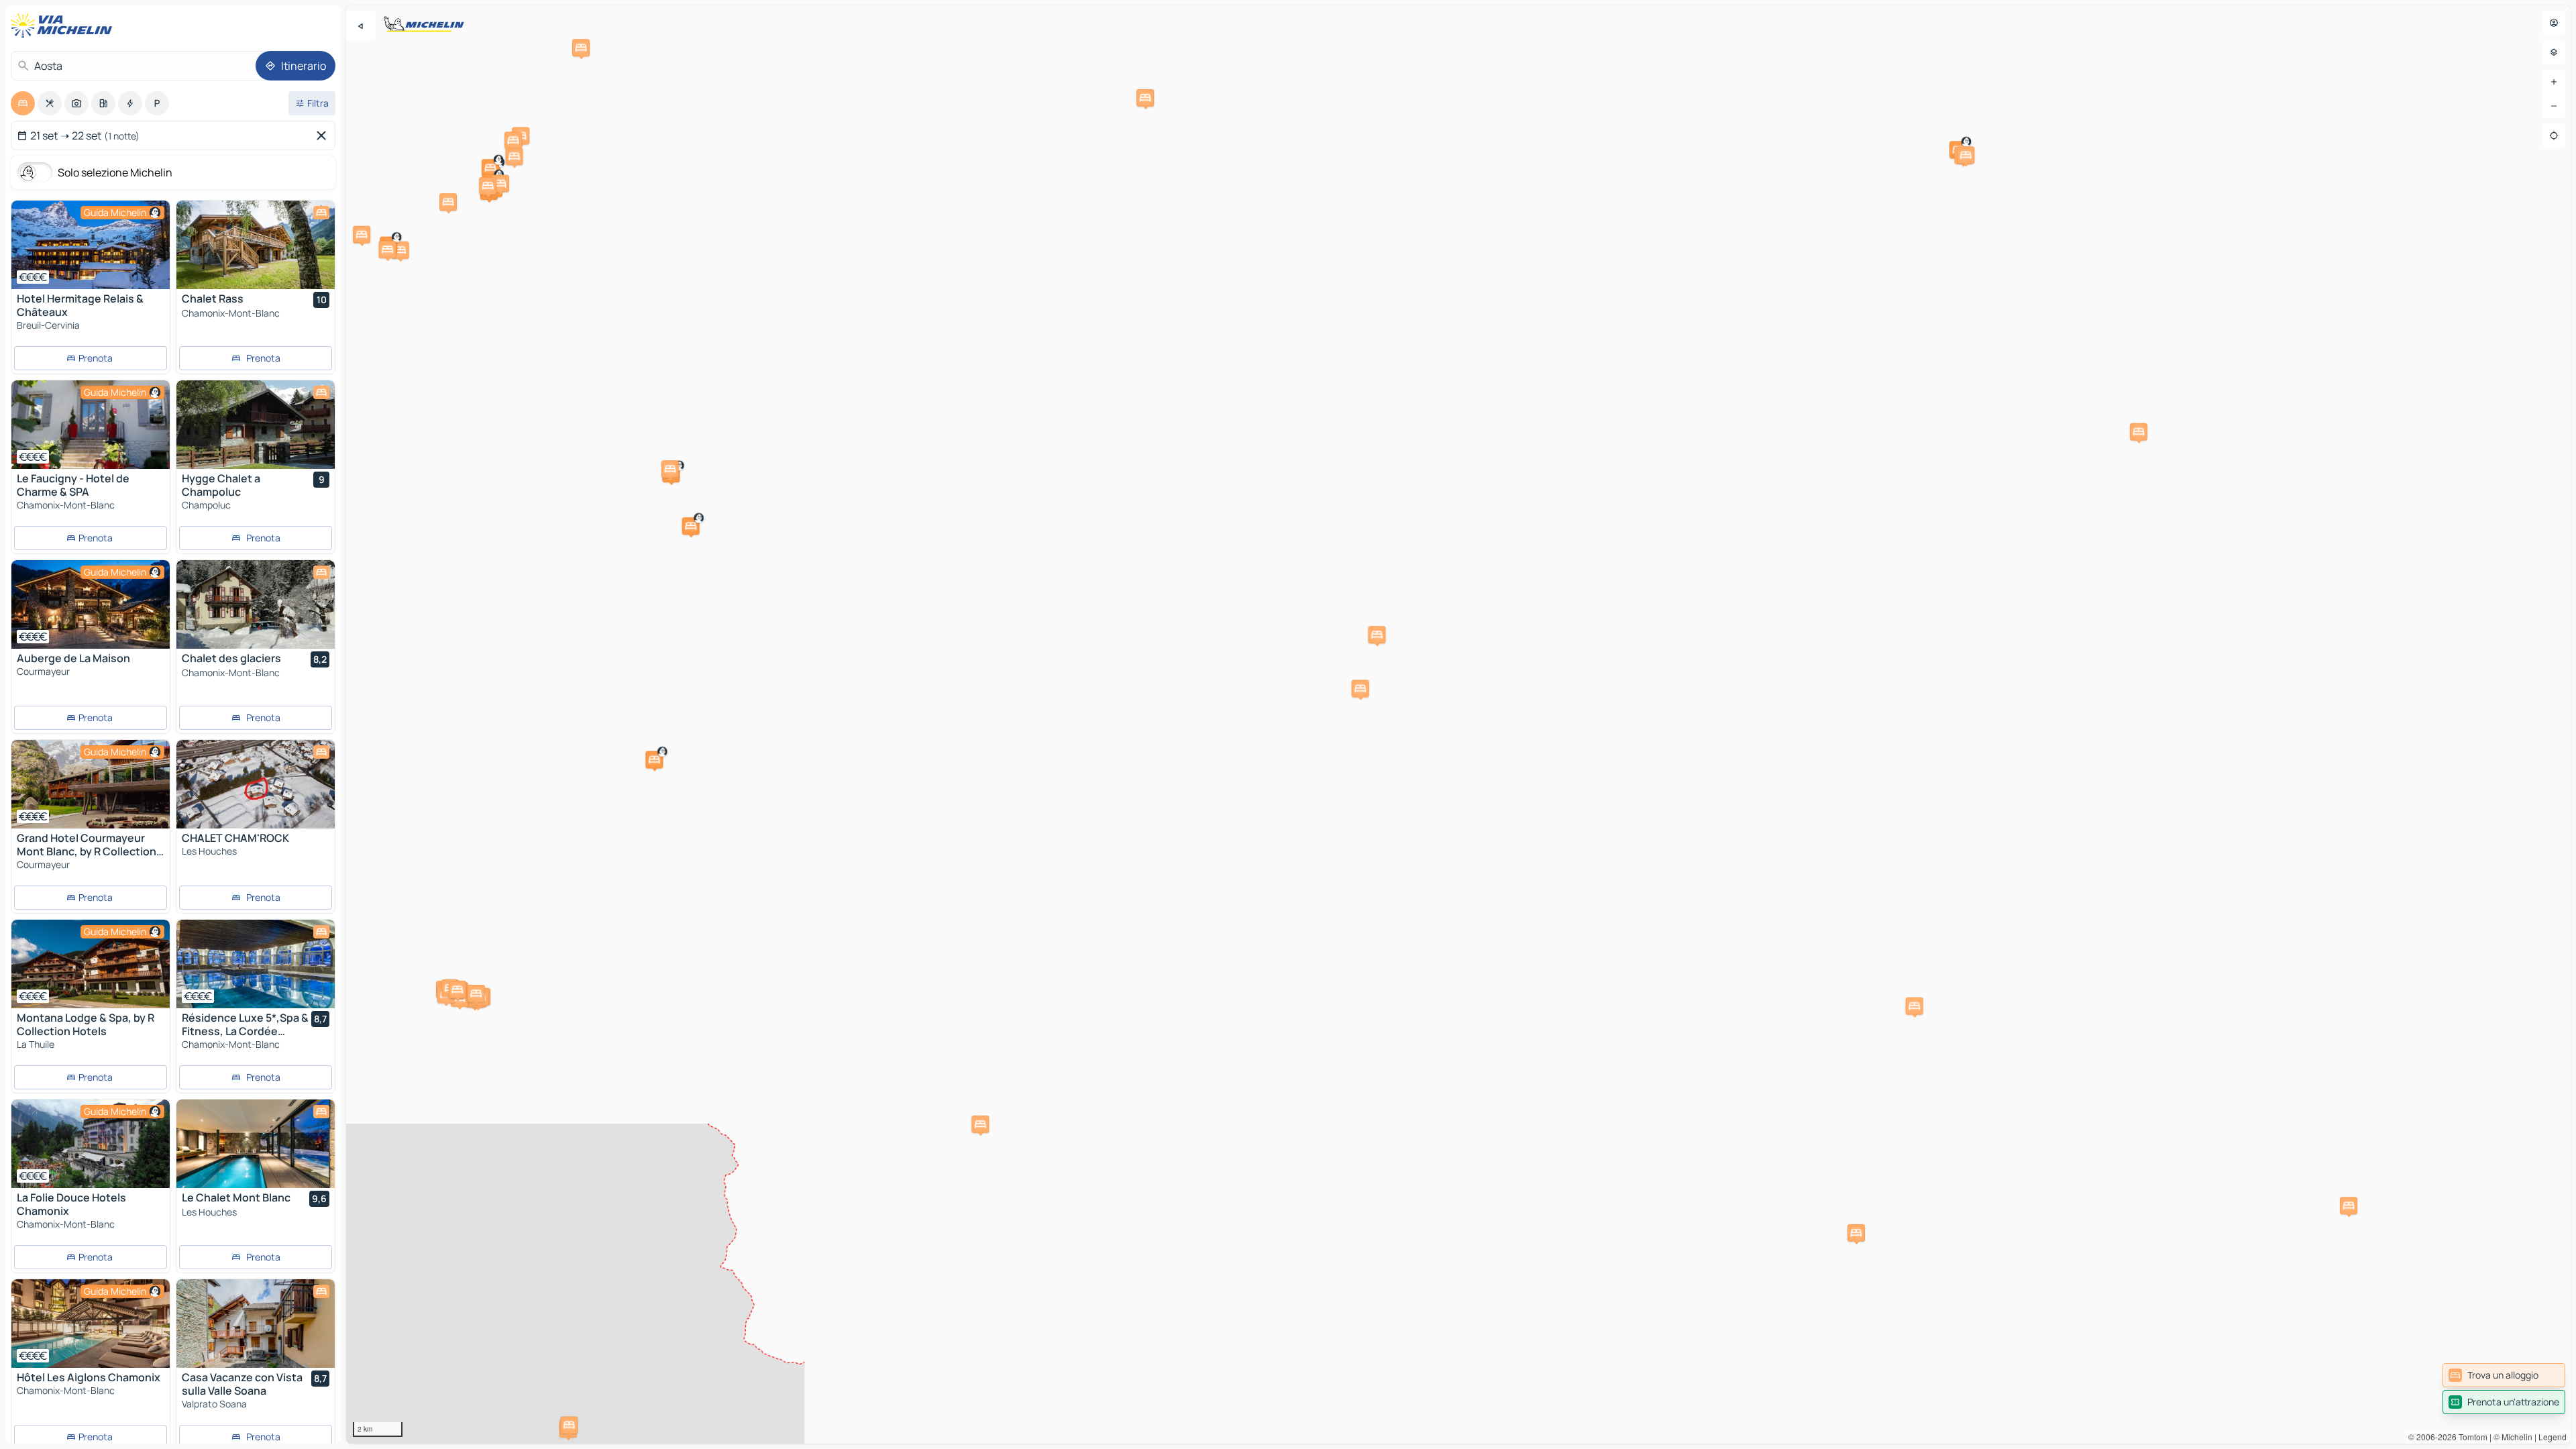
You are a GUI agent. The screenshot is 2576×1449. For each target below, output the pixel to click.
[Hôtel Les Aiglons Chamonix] (91, 1324)
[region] (1458, 724)
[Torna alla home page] (64, 25)
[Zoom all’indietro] (2554, 106)
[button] (2139, 432)
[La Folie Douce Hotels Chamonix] (91, 1144)
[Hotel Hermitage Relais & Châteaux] (91, 245)
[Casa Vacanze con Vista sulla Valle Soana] (256, 1324)
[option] (23, 103)
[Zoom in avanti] (2554, 82)
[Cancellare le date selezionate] (324, 136)
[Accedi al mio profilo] (2554, 23)
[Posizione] (2554, 136)
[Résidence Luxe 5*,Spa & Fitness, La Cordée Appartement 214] (256, 964)
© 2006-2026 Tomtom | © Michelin (2470, 1437)
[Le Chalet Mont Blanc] (256, 1144)
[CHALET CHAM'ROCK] (256, 784)
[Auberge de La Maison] (91, 604)
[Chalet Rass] (256, 245)
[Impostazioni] (2554, 52)
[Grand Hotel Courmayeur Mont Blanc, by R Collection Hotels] (91, 784)
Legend (2553, 1437)
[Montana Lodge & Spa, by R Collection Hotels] (91, 964)
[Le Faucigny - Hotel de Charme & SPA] (91, 425)
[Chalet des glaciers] (256, 604)
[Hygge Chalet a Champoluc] (256, 425)
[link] (2504, 1375)
